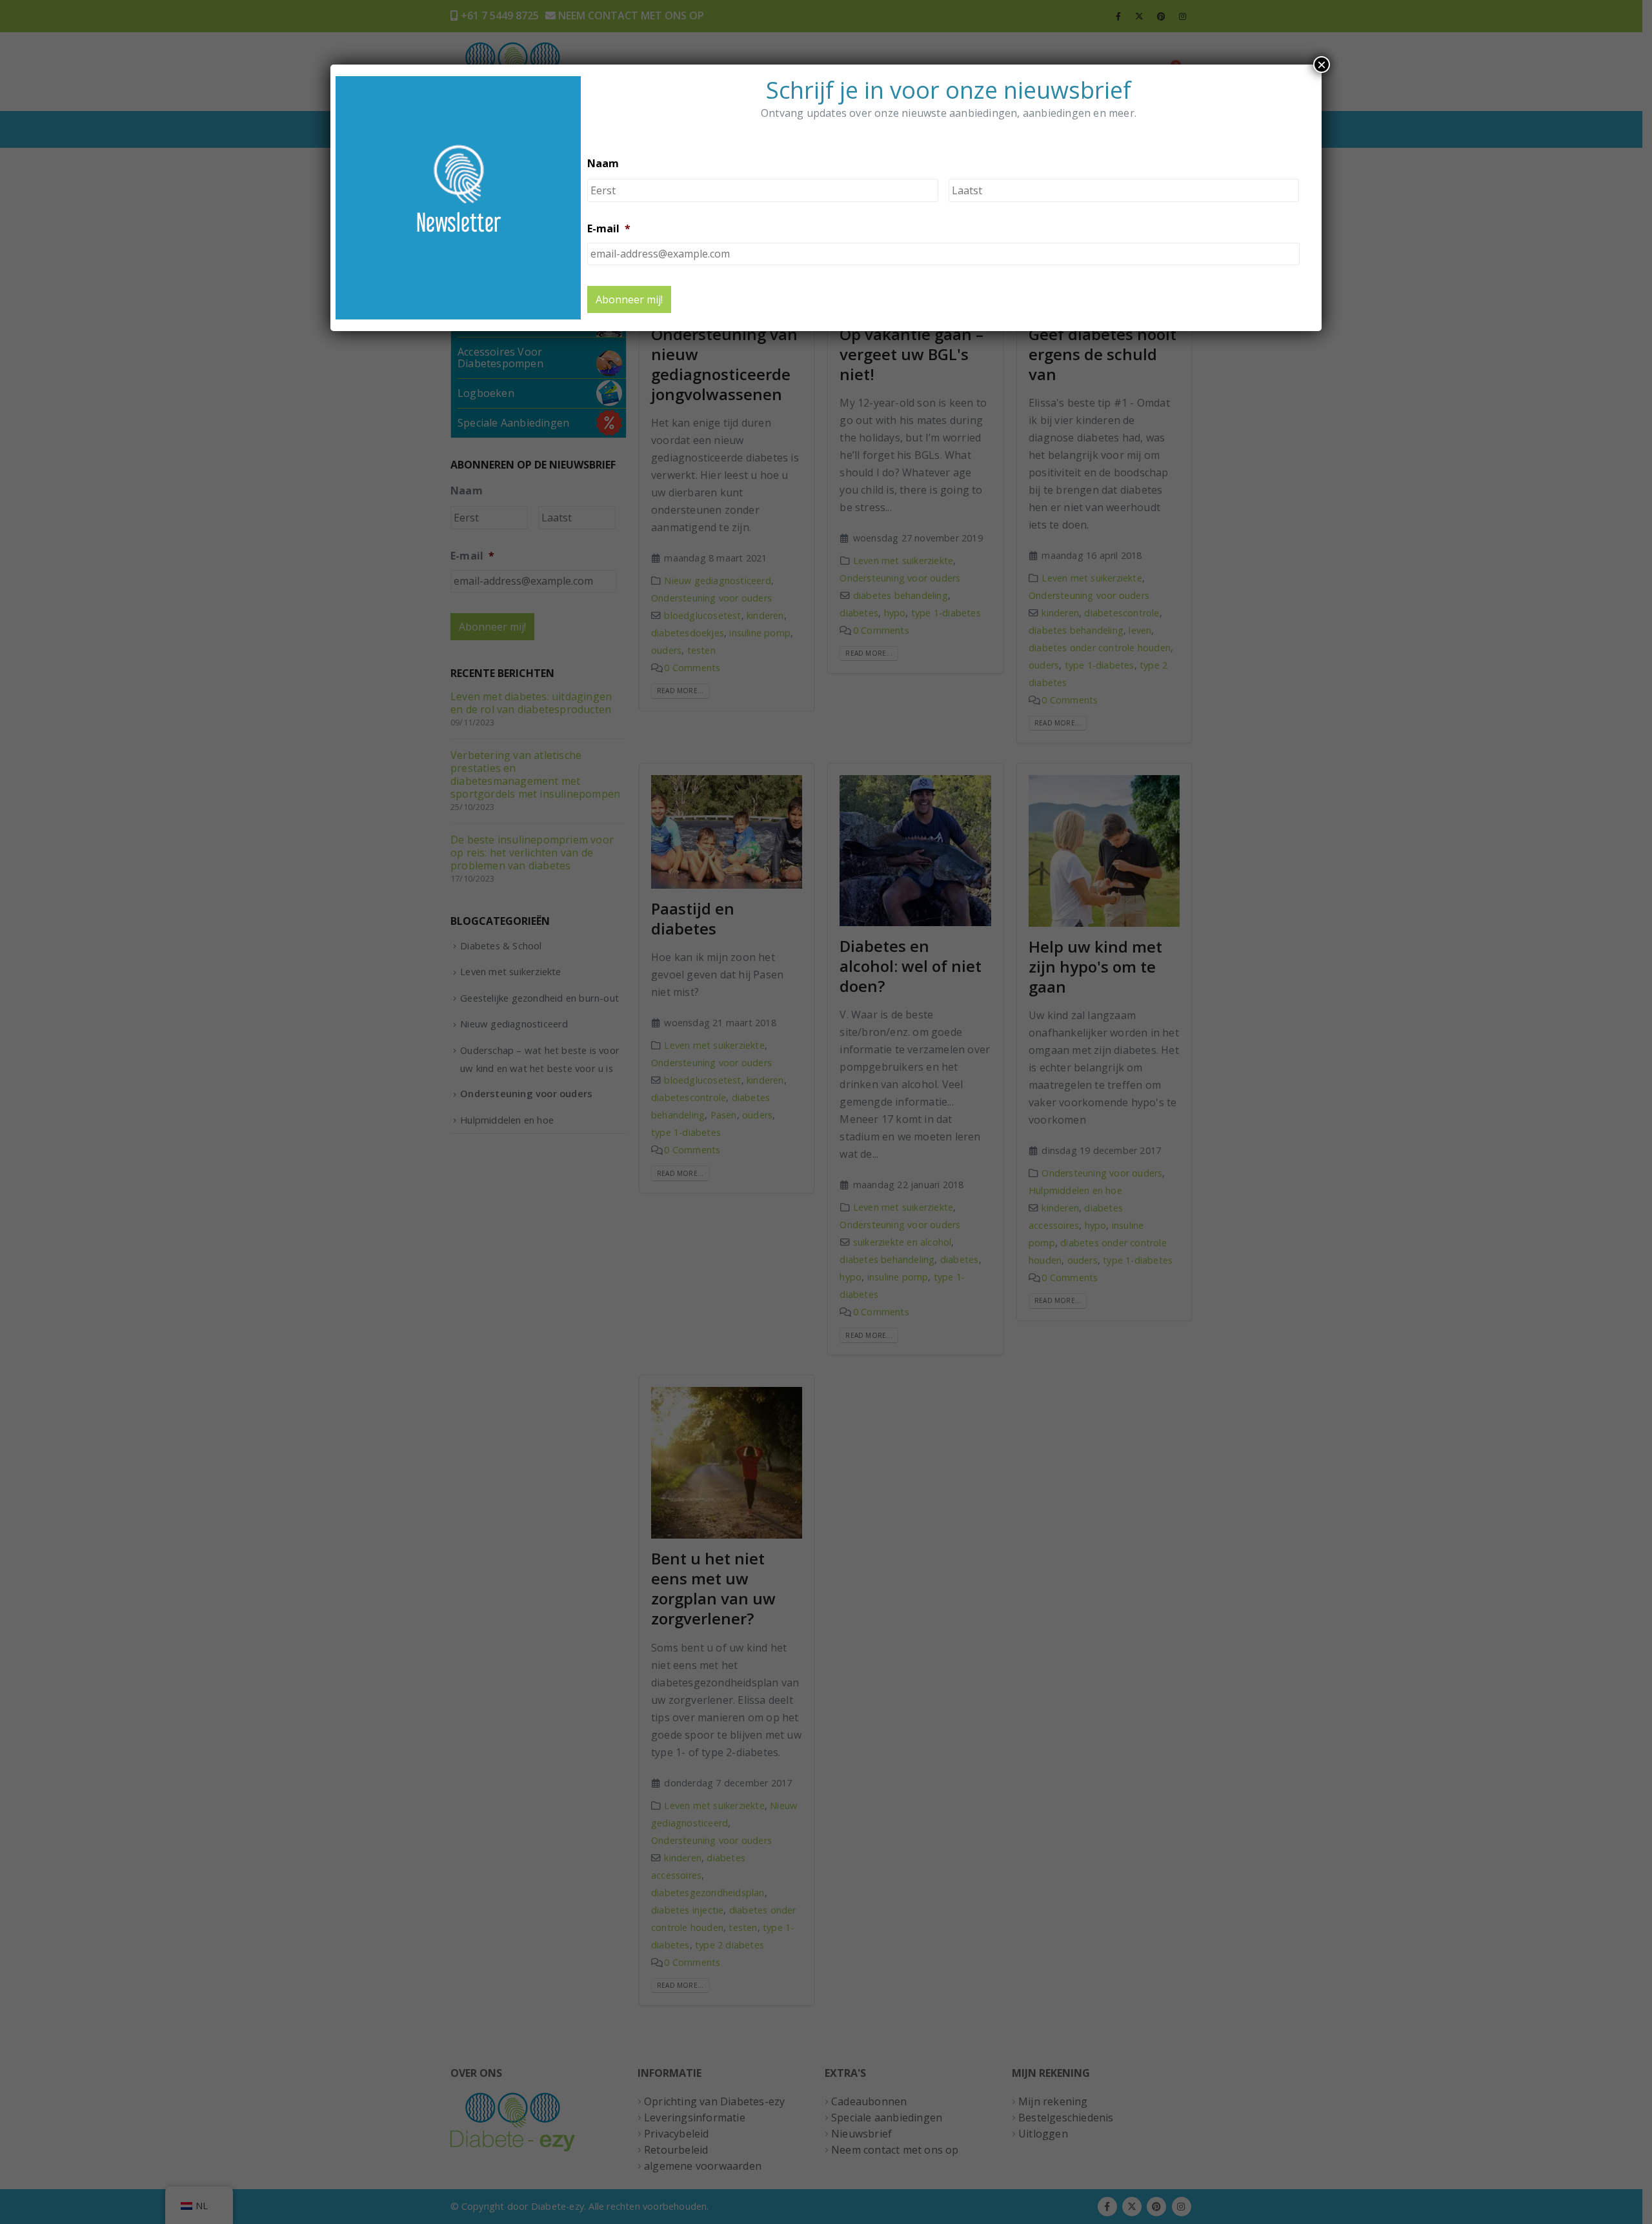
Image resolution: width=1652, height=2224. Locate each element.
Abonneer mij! (629, 299)
